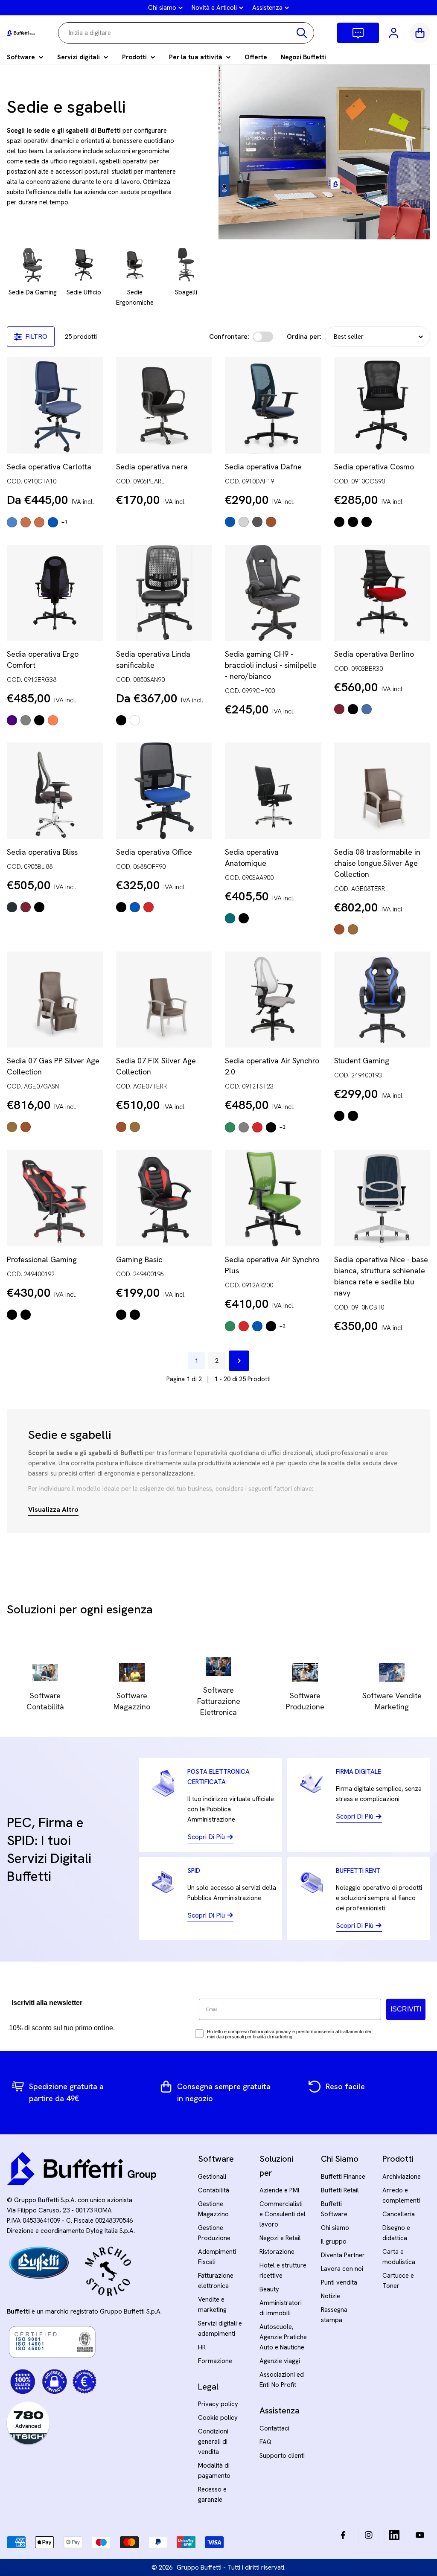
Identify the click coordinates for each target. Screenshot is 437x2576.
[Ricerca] (302, 33)
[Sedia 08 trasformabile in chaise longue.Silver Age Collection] (382, 791)
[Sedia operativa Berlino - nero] (353, 709)
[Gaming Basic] (164, 1198)
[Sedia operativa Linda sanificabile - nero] (121, 720)
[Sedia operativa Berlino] (382, 593)
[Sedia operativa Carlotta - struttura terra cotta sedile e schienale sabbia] (39, 522)
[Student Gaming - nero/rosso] (353, 1116)
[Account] (394, 33)
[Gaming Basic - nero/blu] (135, 1315)
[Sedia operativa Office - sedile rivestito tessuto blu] (135, 907)
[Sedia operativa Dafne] (273, 405)
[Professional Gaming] (55, 1198)
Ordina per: (304, 337)
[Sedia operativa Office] (164, 791)
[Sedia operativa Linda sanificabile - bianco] (135, 720)
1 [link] (196, 1361)
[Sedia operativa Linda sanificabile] (164, 593)
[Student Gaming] (382, 1000)
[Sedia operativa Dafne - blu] (230, 522)
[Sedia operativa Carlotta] (55, 405)
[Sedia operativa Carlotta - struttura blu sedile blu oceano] (12, 522)
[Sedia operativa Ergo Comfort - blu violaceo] (12, 720)
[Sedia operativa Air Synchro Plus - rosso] (244, 1326)
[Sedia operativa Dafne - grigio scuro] (257, 522)
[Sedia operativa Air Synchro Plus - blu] (257, 1326)
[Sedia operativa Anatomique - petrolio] (230, 918)
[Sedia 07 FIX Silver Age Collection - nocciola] (135, 1127)
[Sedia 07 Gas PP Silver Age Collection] (55, 1000)
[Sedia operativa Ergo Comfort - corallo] (53, 720)
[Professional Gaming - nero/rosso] (12, 1315)
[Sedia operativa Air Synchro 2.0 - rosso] (257, 1127)
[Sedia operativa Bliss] (55, 791)
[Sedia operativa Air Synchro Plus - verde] (230, 1326)
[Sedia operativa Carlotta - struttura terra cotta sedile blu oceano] (26, 522)
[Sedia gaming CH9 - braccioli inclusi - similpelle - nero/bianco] (273, 593)
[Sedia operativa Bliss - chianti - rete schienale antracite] (26, 907)
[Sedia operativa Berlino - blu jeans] (367, 709)
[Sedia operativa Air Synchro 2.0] (273, 1000)
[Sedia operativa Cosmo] (382, 405)
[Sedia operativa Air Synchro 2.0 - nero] (271, 1127)
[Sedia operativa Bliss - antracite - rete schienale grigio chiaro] (12, 907)
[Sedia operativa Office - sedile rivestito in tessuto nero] (121, 907)
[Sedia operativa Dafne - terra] (271, 522)
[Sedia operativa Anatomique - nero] (244, 918)
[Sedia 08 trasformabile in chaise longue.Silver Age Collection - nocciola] (353, 929)
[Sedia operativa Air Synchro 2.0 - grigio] (244, 1127)
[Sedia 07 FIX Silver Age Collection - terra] (121, 1127)
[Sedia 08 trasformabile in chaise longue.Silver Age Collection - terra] (339, 929)
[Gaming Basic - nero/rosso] (121, 1315)
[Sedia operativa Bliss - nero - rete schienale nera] (39, 907)
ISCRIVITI (406, 2009)
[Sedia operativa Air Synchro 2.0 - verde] (230, 1127)
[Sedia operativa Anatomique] (273, 791)
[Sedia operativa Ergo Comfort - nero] (39, 720)
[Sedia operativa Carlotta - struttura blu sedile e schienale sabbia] (53, 522)
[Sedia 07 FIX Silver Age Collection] (164, 1000)
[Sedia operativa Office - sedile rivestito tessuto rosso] (149, 907)
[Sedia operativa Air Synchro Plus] (273, 1198)
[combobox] (186, 33)
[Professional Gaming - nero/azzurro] (26, 1315)
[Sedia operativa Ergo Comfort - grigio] (26, 720)
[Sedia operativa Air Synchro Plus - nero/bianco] (271, 1326)
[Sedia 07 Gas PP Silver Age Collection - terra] (26, 1127)
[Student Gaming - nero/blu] (339, 1116)
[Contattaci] (358, 33)
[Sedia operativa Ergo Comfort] (55, 593)
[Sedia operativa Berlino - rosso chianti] (339, 709)
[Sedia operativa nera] (164, 405)
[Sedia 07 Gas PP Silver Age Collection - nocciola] (12, 1127)
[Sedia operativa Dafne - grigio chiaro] (244, 522)
